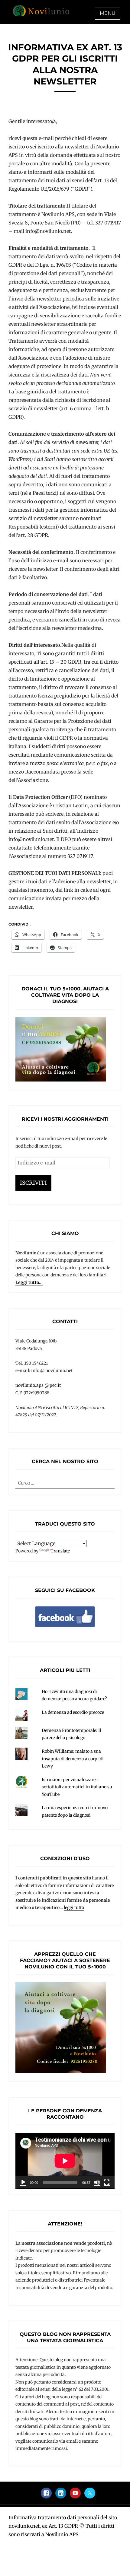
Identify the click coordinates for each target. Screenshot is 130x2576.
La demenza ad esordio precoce (73, 1712)
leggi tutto (74, 1907)
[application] (65, 2161)
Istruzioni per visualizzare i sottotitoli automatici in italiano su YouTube (77, 1787)
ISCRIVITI (33, 1183)
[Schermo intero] (107, 2182)
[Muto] (97, 2182)
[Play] (23, 2182)
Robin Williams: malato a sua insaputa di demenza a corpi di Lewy (73, 1759)
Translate (60, 1551)
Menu (108, 13)
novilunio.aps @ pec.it (38, 1385)
